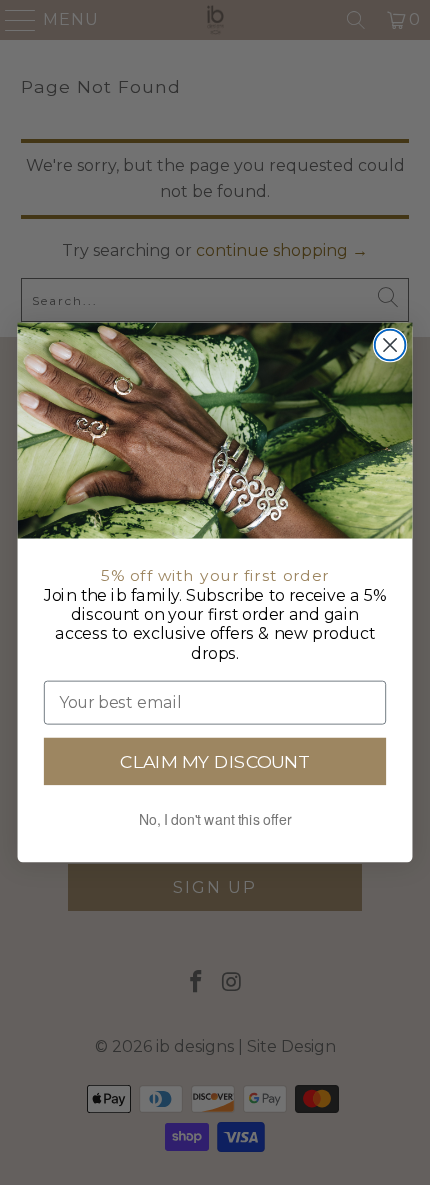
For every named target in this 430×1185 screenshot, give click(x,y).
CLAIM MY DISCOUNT (215, 761)
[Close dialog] (390, 345)
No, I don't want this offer (215, 819)
